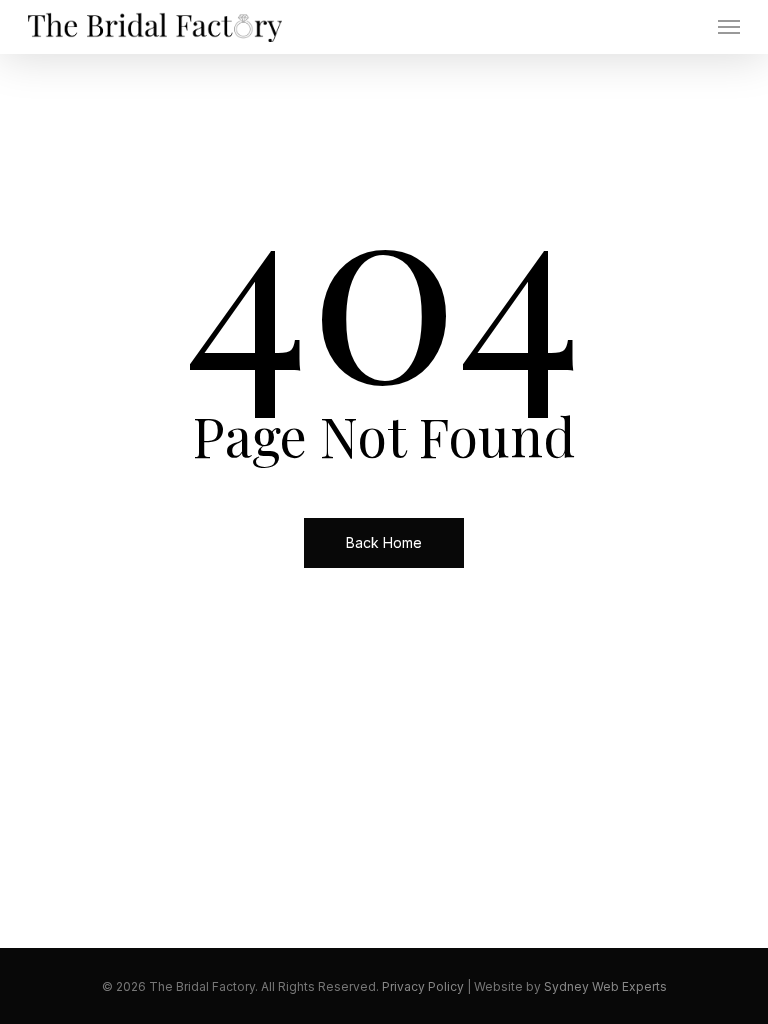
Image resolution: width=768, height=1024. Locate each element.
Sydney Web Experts (605, 986)
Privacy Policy (423, 986)
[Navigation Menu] (729, 27)
